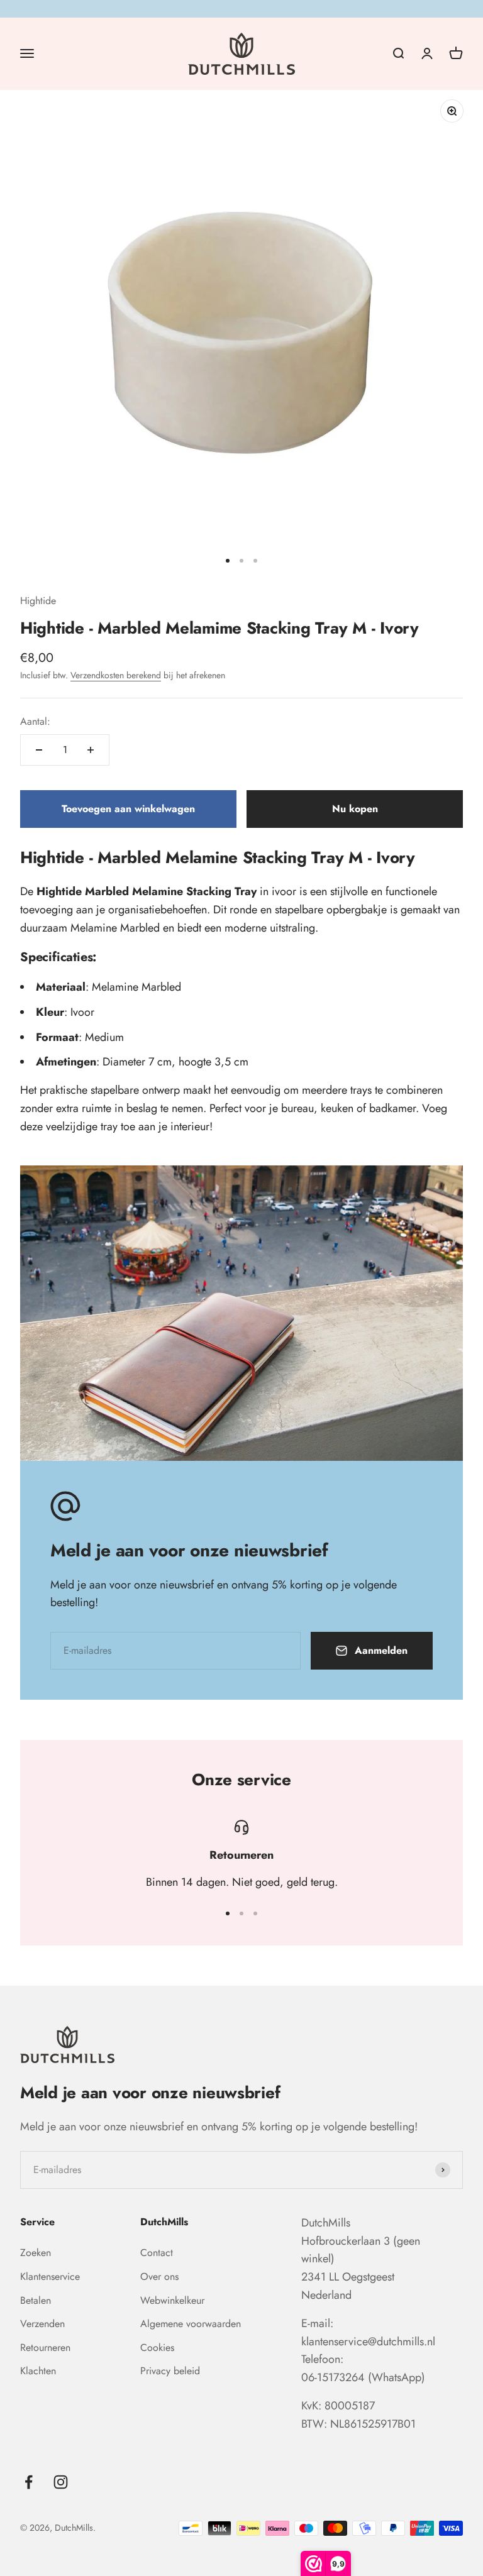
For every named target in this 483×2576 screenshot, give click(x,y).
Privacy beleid (170, 2371)
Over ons (159, 2276)
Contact (157, 2253)
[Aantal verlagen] (39, 750)
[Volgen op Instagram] (61, 2482)
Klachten (38, 2371)
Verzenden (42, 2324)
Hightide (38, 601)
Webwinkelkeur (172, 2300)
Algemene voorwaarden (191, 2324)
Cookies (157, 2348)
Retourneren (45, 2348)
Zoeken (36, 2253)
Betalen (36, 2300)
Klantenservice (50, 2276)
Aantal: (35, 721)
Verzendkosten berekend (116, 675)
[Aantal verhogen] (91, 750)
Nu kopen (355, 809)
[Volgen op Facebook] (29, 2482)
